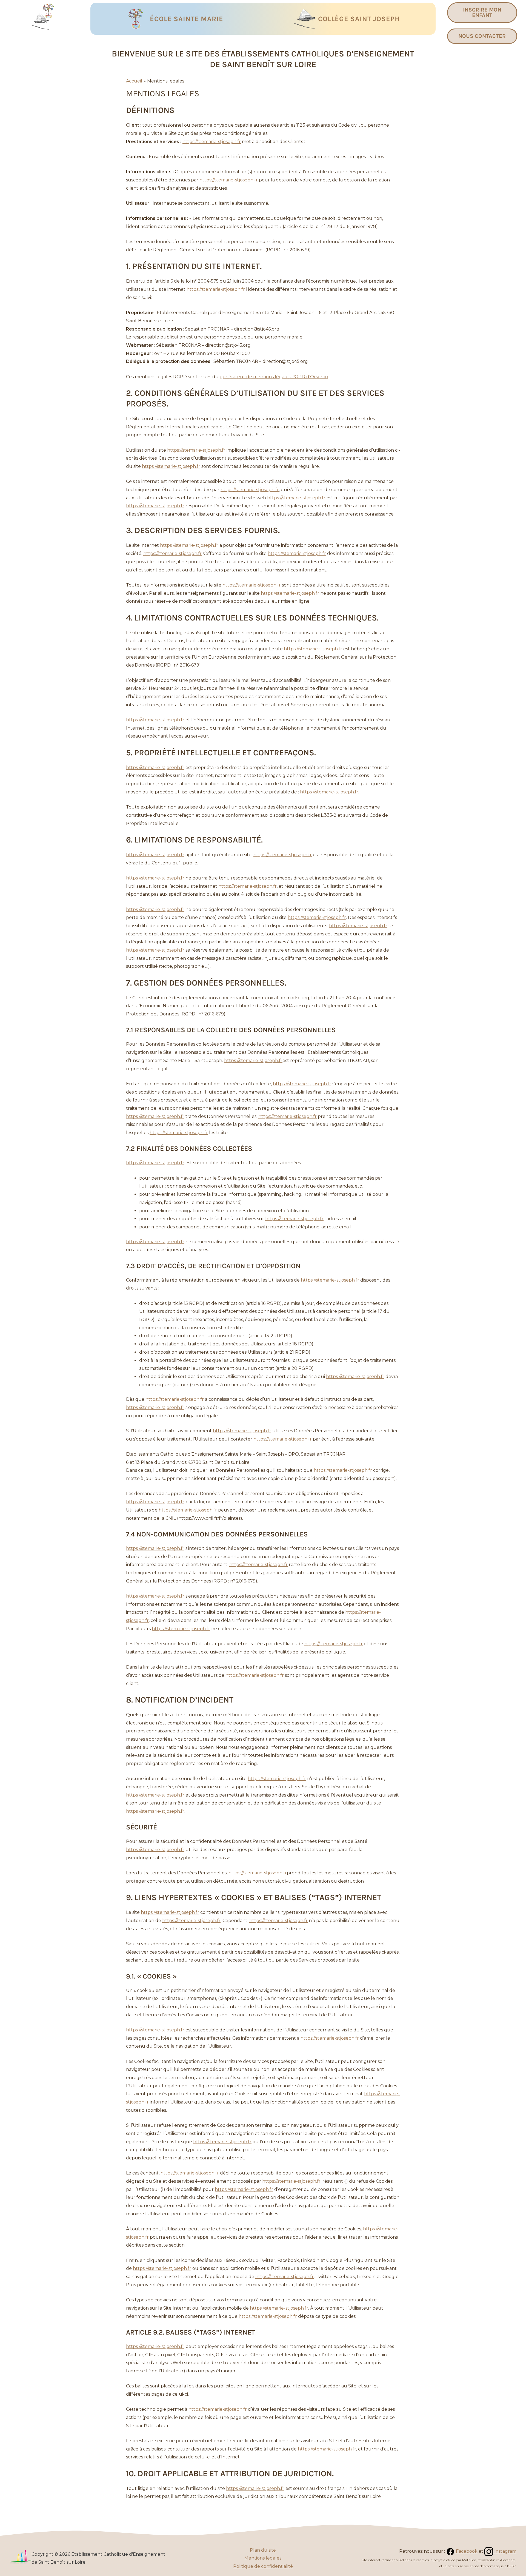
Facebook (466, 2551)
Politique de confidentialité (263, 2566)
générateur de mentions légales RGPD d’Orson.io (274, 377)
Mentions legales (263, 2558)
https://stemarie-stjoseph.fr (212, 142)
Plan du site (263, 2550)
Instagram (505, 2551)
